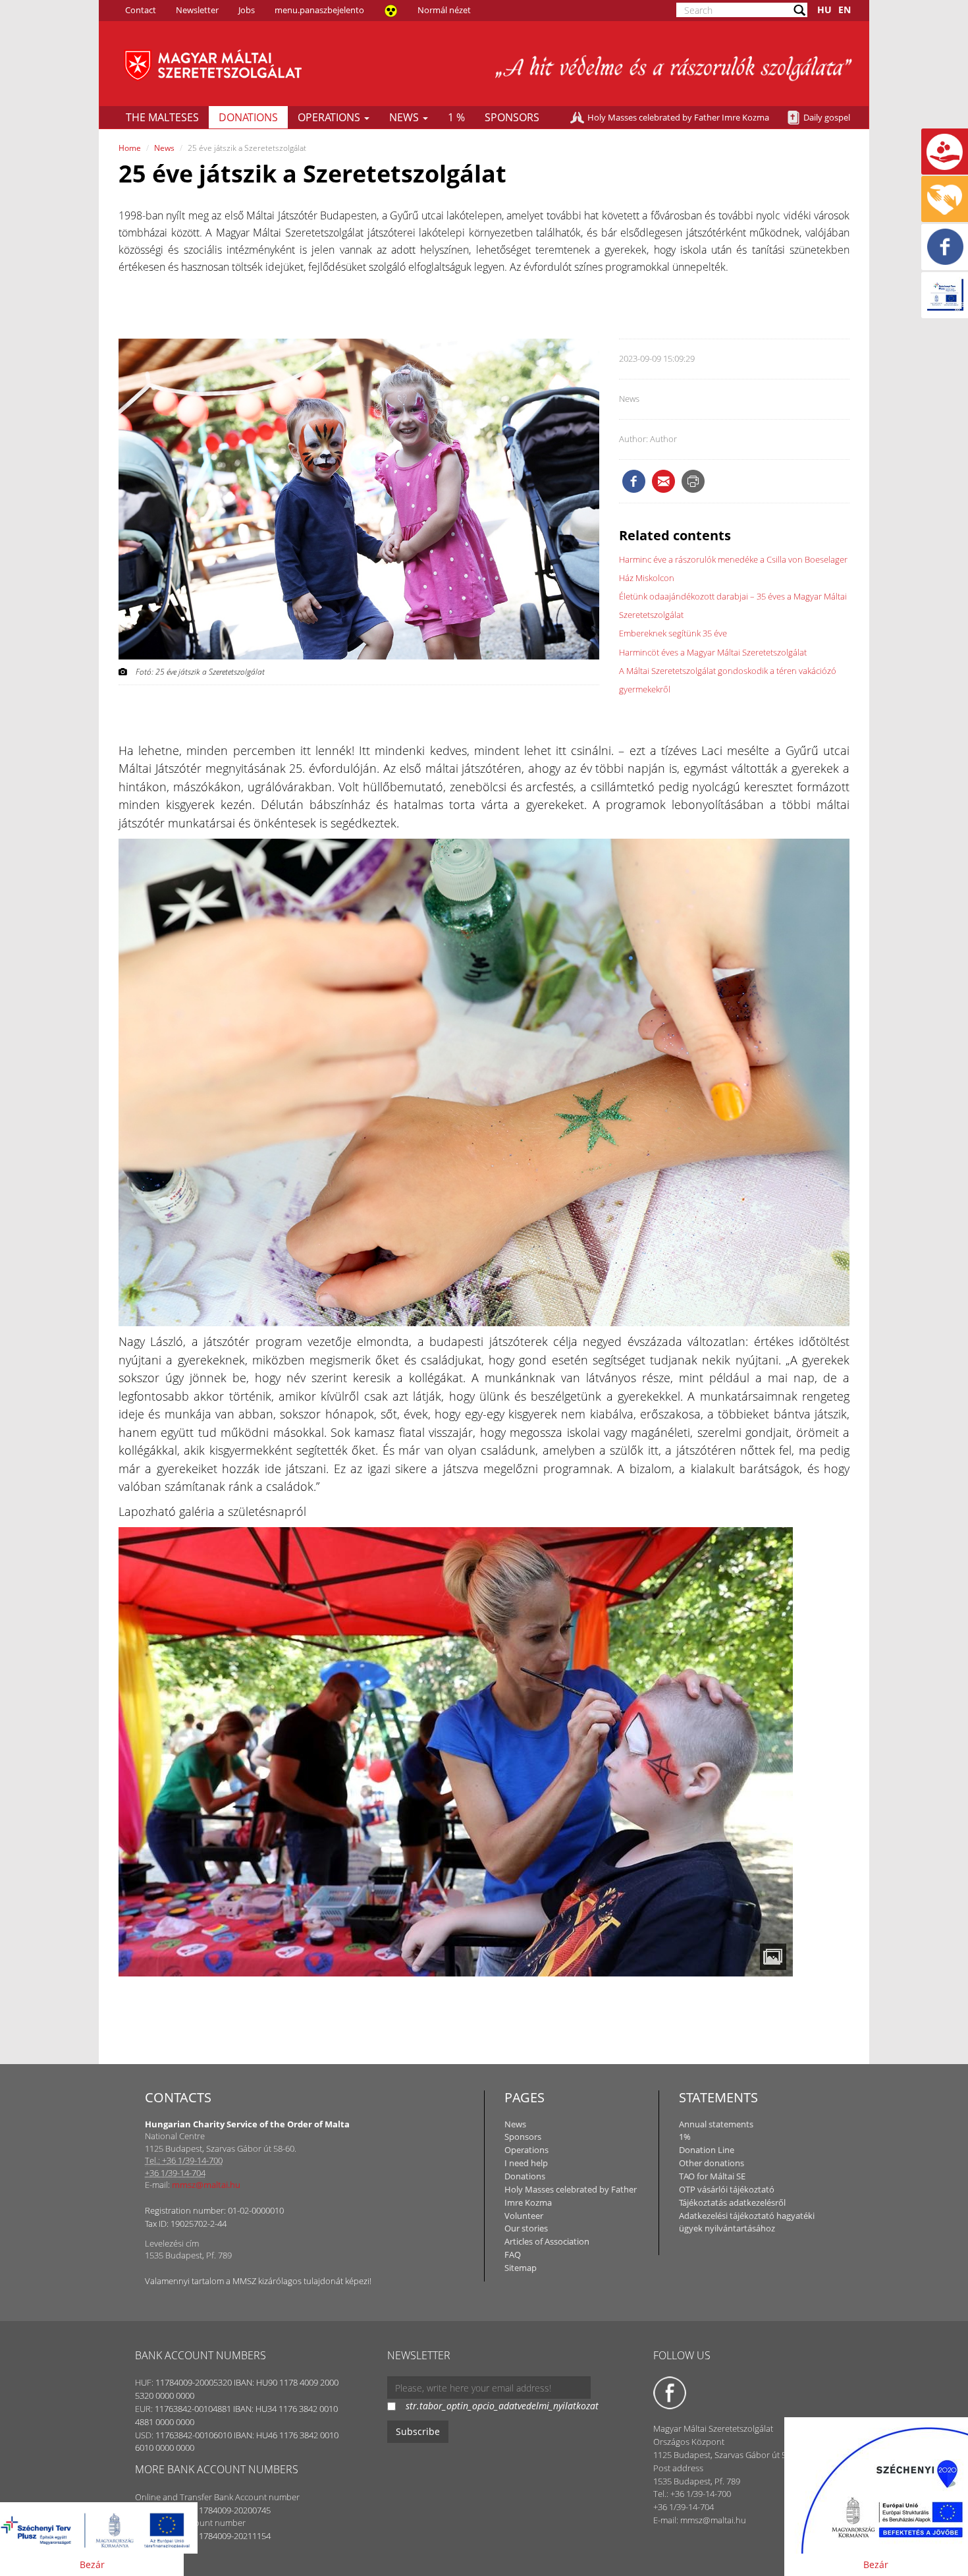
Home (130, 148)
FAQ (513, 2254)
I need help (526, 2163)
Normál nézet (444, 10)
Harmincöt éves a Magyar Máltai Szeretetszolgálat (713, 652)
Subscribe (418, 2431)
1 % (456, 117)
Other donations (712, 2163)
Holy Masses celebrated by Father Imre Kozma (678, 117)
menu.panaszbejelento (319, 10)
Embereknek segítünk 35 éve (673, 633)
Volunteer (524, 2216)
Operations (330, 117)
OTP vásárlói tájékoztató (727, 2189)
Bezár (92, 2564)
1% (685, 2137)
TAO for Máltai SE (712, 2176)
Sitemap (521, 2268)
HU (824, 10)
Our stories (526, 2228)
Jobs (247, 10)
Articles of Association (547, 2241)
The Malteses (162, 117)
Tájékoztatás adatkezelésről (732, 2202)
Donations (248, 117)
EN (845, 10)
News (405, 117)
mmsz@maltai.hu (206, 2185)
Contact (141, 10)
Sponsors (512, 117)
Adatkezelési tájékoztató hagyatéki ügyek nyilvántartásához (747, 2222)
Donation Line (707, 2150)
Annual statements (716, 2124)
